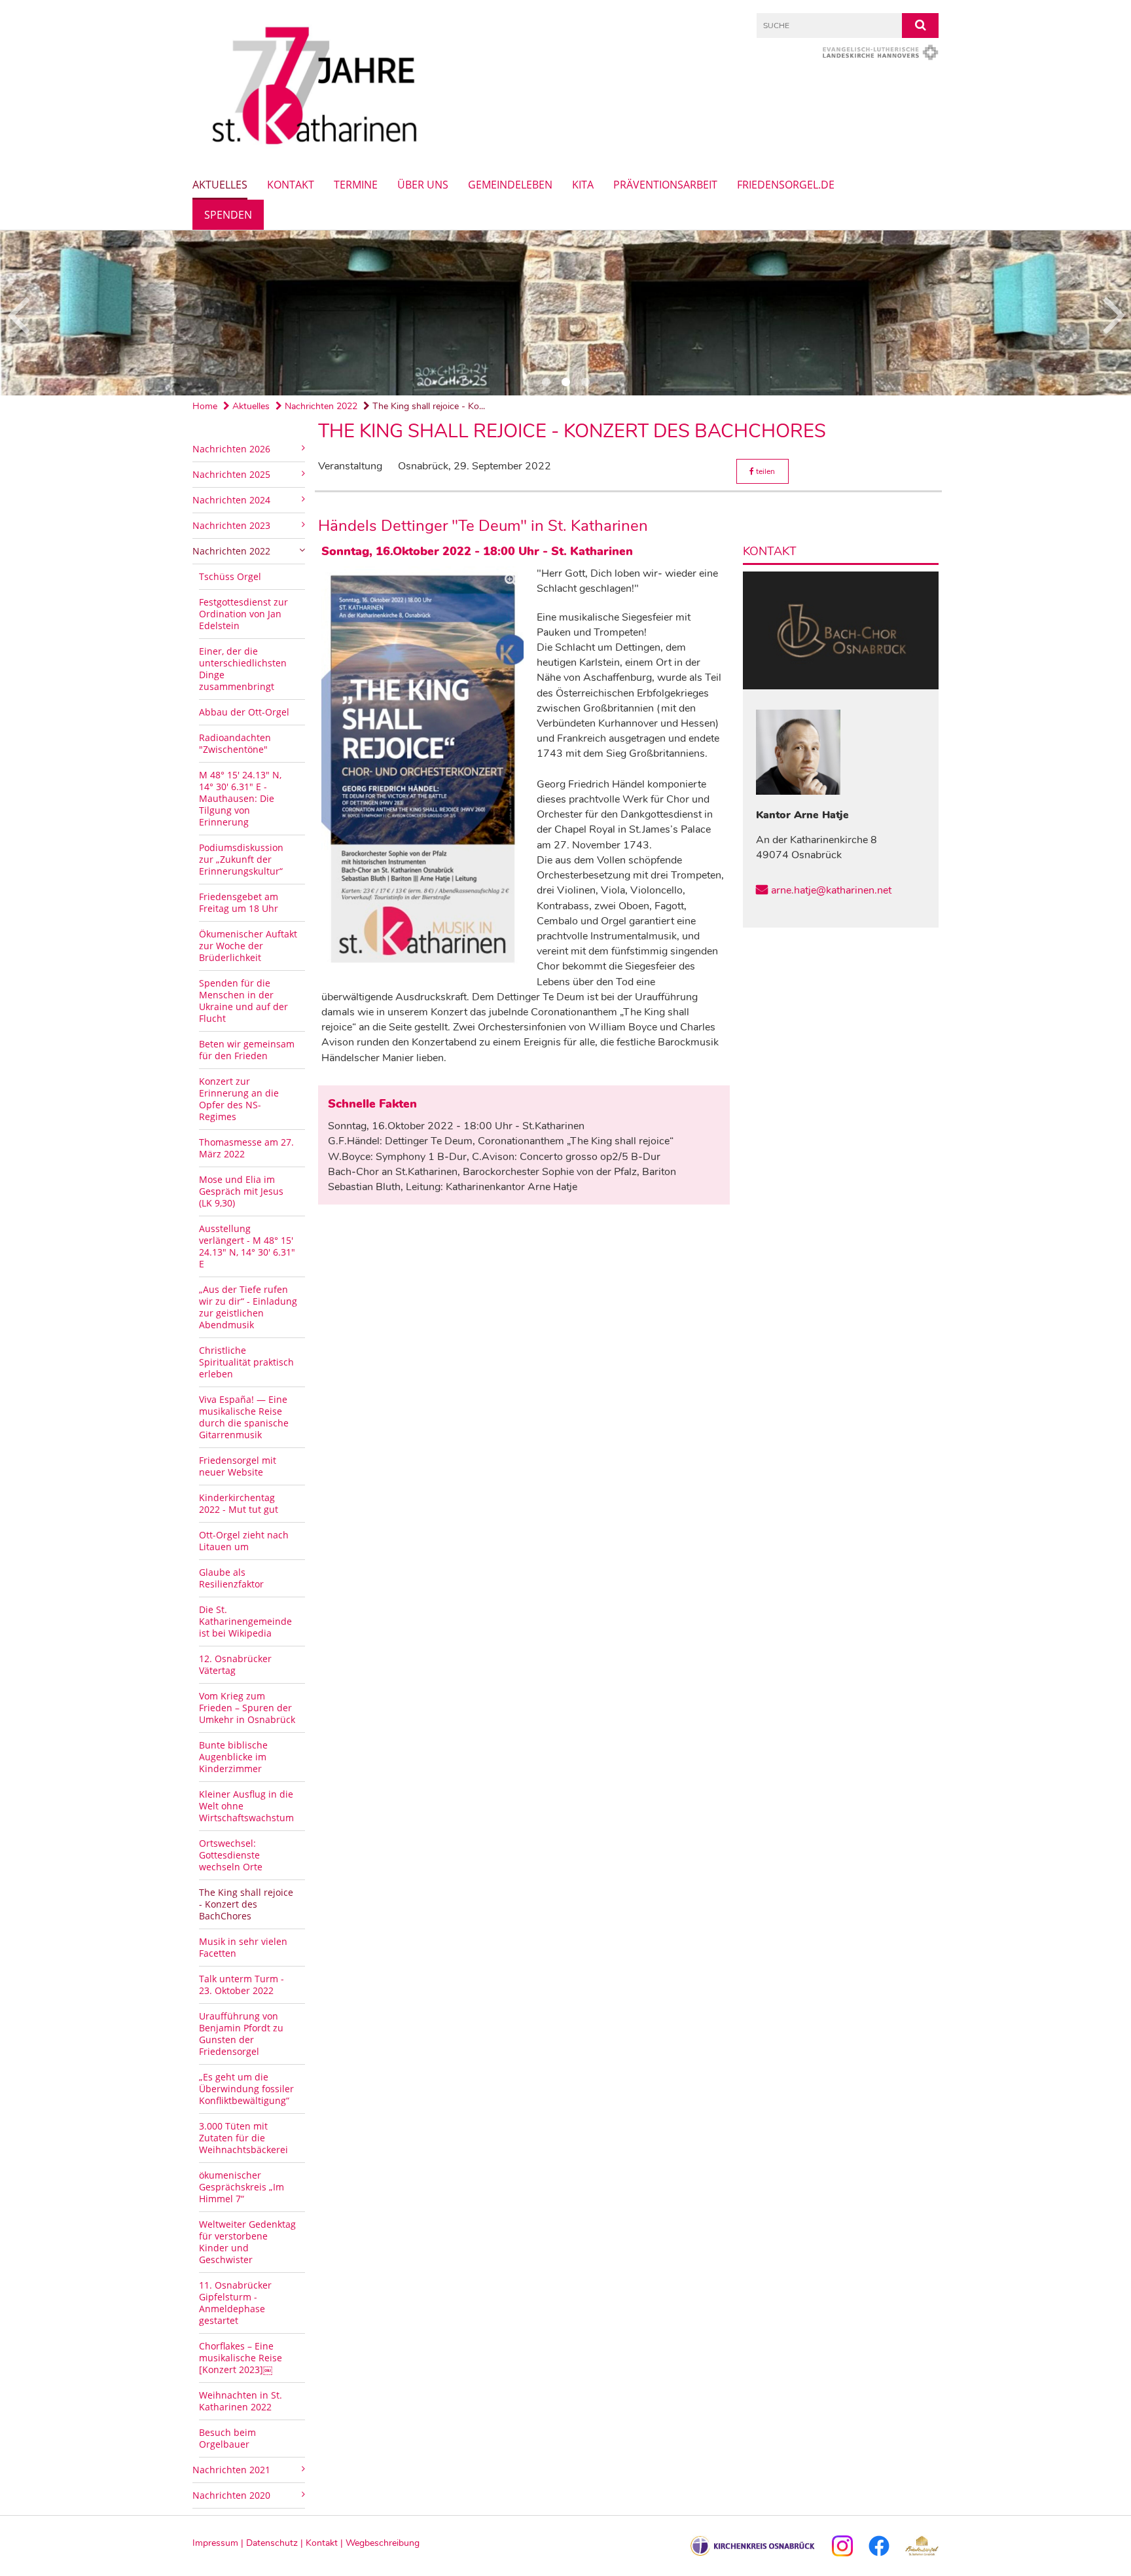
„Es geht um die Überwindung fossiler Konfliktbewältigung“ (246, 2089)
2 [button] (565, 382)
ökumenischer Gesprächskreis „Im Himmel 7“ (242, 2187)
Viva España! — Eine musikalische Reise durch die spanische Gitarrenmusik (244, 1417)
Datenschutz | (276, 2543)
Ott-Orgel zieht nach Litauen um (244, 1541)
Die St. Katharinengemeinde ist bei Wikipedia (245, 1621)
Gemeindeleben (510, 185)
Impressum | (219, 2543)
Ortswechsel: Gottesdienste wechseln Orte (231, 1855)
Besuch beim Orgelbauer (227, 2438)
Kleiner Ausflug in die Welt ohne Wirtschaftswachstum (246, 1806)
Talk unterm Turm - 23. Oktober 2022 (242, 1985)
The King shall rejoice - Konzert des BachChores (246, 1904)
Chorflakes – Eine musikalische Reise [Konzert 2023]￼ (241, 2358)
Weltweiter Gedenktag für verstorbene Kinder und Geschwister (247, 2242)
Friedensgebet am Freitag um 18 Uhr (239, 902)
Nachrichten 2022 (320, 406)
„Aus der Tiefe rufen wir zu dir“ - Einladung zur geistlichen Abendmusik (248, 1307)
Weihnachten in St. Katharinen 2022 (241, 2401)
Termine (356, 185)
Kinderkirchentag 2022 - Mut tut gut (239, 1503)
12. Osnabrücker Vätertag (235, 1664)
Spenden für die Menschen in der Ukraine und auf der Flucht (243, 1001)
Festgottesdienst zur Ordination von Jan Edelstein (243, 614)
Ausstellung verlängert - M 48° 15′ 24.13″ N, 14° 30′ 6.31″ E (247, 1246)
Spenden (228, 215)
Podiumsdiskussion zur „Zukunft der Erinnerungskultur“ (241, 859)
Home (205, 406)
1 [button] (546, 382)
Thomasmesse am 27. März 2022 (246, 1148)
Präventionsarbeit (665, 185)
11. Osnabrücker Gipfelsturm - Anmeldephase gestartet (235, 2303)
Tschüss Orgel (230, 576)
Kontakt (291, 185)
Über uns (423, 185)
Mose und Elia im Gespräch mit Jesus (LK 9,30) (241, 1191)
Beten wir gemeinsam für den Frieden (247, 1050)
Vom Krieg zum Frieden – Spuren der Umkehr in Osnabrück (247, 1708)
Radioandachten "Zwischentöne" (235, 743)
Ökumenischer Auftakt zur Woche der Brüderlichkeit (248, 946)
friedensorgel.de (786, 185)
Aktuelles (220, 185)
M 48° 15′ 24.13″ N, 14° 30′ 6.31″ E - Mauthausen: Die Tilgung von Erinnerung (240, 798)
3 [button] (585, 382)
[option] (565, 313)
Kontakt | (326, 2543)
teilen (764, 471)
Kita (583, 185)
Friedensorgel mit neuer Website (238, 1466)
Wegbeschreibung (383, 2543)
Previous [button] (18, 313)
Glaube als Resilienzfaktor (231, 1578)
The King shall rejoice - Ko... (427, 406)
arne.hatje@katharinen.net (831, 890)
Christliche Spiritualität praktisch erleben (246, 1362)
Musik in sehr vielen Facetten (243, 1947)
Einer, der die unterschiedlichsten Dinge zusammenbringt (243, 669)
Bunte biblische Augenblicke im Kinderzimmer (233, 1757)
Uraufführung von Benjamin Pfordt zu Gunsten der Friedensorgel (241, 2034)
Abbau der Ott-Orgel (244, 712)
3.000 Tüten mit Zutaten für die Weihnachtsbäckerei (243, 2138)
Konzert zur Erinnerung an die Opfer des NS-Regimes (239, 1099)
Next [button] (1114, 313)
